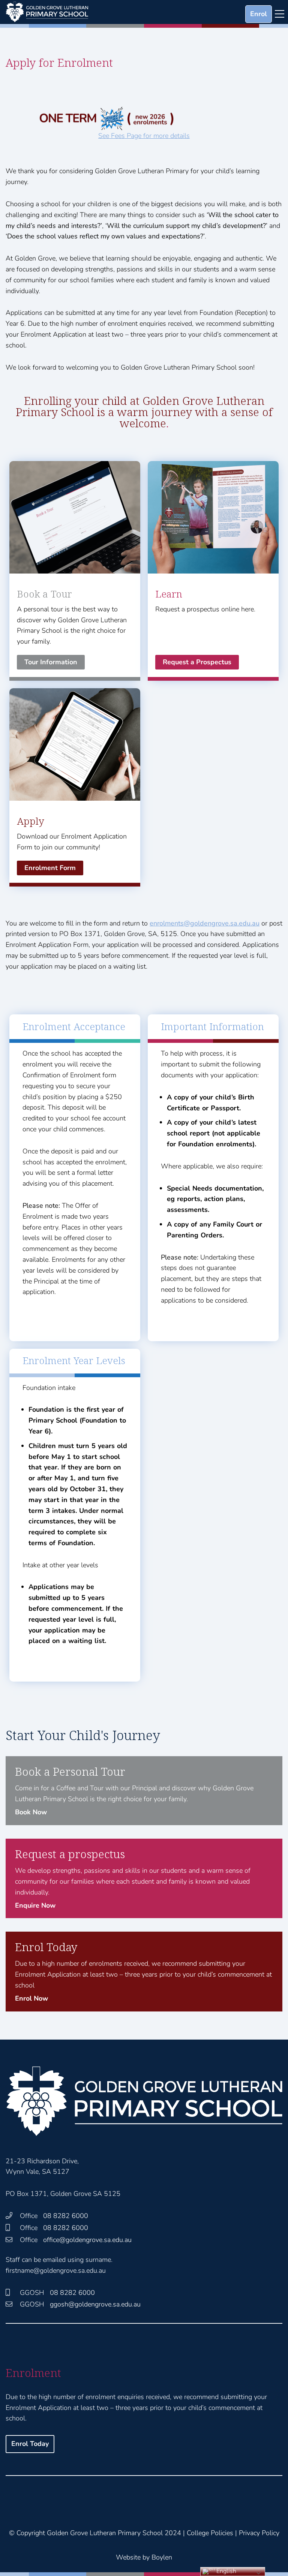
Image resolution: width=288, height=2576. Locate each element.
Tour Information (51, 662)
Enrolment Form (50, 868)
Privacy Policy (259, 2533)
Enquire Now (35, 1905)
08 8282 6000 (66, 2216)
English (226, 2571)
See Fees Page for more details (144, 136)
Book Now (31, 1812)
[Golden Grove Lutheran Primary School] (47, 12)
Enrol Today (30, 2444)
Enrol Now (31, 1998)
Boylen (162, 2557)
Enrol (259, 14)
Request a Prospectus (197, 662)
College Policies (210, 2533)
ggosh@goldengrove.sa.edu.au (95, 2304)
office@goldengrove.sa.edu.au (87, 2240)
